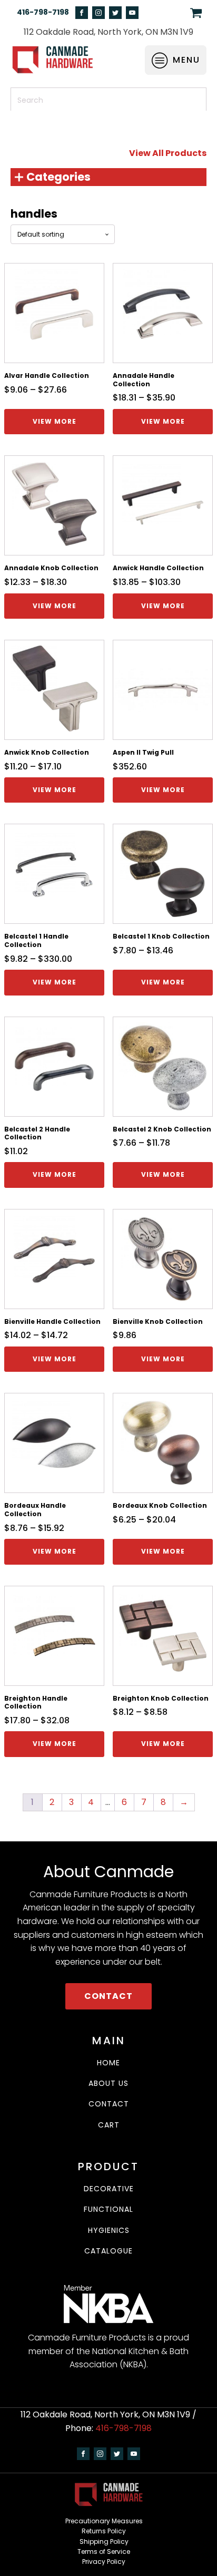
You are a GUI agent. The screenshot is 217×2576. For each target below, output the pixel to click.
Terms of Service (104, 2551)
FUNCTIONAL (108, 2209)
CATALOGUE (108, 2251)
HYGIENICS (109, 2231)
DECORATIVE (109, 2189)
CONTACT (108, 1996)
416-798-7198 (43, 12)
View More (55, 421)
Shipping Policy (104, 2541)
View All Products (168, 153)
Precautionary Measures (104, 2521)
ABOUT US (108, 2084)
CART (109, 2125)
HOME (108, 2063)
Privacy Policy (104, 2562)
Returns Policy (104, 2531)
